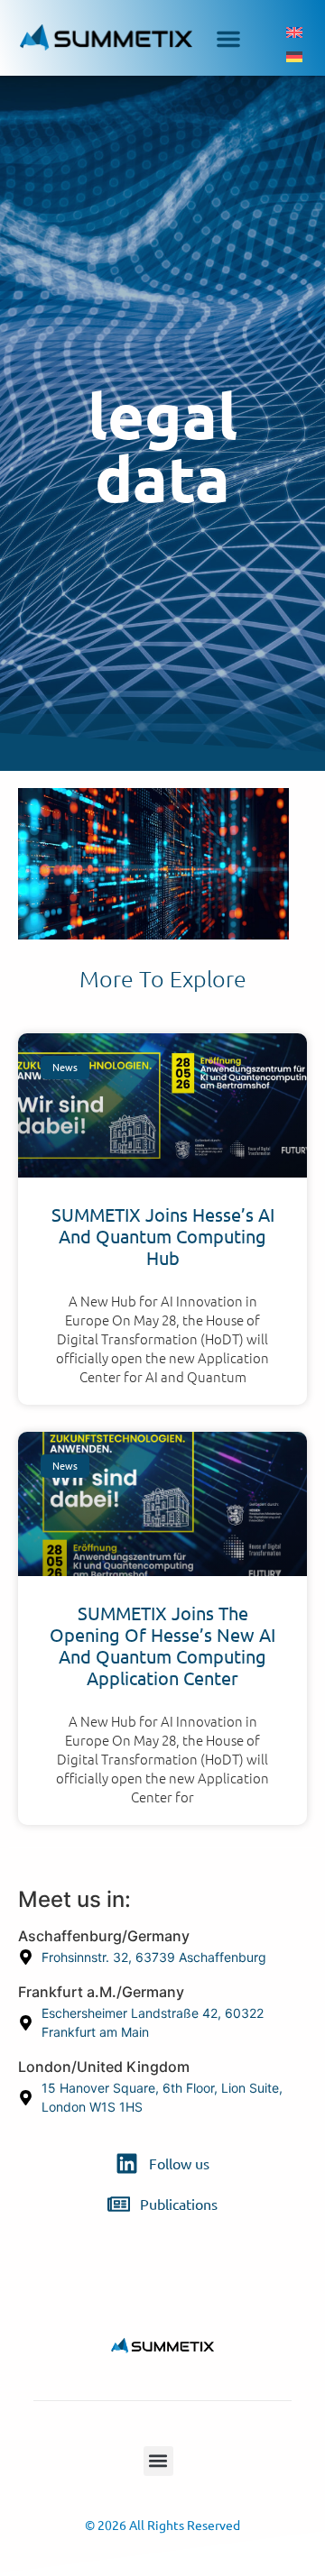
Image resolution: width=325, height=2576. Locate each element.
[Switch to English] (294, 32)
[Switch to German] (294, 56)
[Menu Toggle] (228, 30)
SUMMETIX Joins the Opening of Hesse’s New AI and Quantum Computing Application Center (162, 1646)
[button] (158, 2461)
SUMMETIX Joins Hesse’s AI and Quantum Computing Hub (163, 1237)
